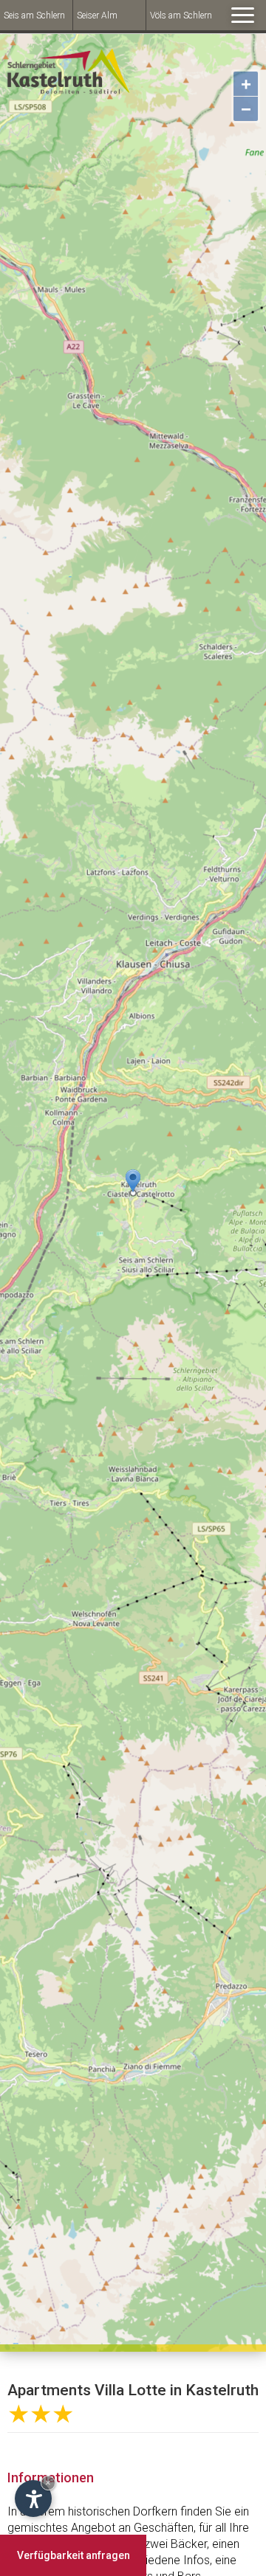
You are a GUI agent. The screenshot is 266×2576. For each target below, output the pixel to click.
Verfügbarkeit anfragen (74, 2555)
